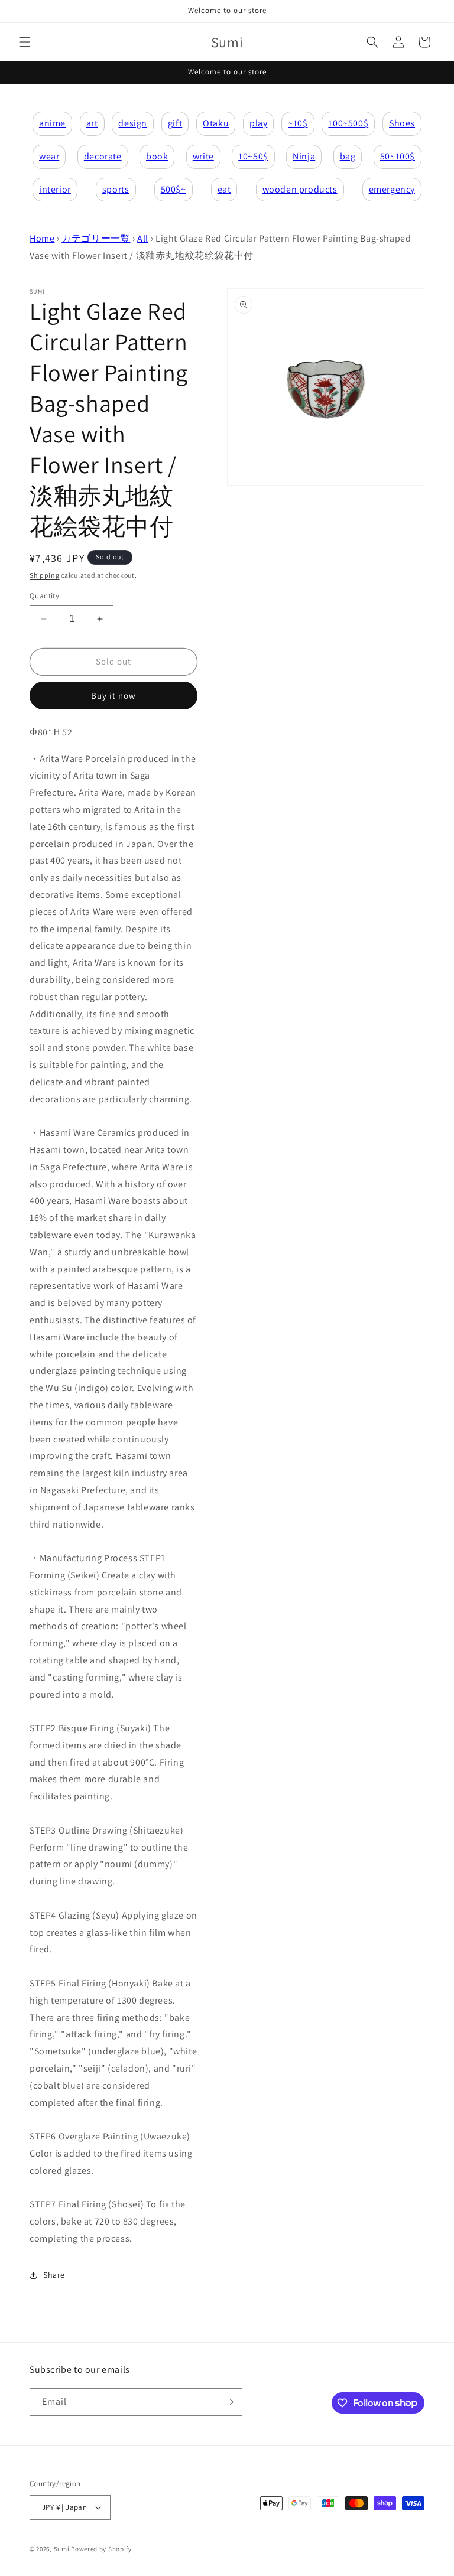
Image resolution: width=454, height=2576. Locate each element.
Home (42, 238)
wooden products (300, 189)
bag (348, 156)
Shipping (45, 575)
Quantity (44, 596)
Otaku (216, 123)
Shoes (402, 123)
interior (55, 189)
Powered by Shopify (101, 2549)
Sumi (62, 2549)
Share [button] (54, 2275)
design (133, 123)
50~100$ (398, 156)
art (92, 123)
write (203, 156)
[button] (25, 42)
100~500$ (348, 123)
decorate (103, 156)
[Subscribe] (229, 2402)
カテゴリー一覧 (96, 238)
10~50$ (253, 156)
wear (49, 156)
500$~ (174, 189)
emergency (392, 189)
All (143, 238)
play (258, 123)
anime (52, 123)
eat (224, 189)
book (157, 156)
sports (116, 189)
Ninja (304, 156)
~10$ (298, 123)
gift (175, 123)
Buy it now (113, 696)
